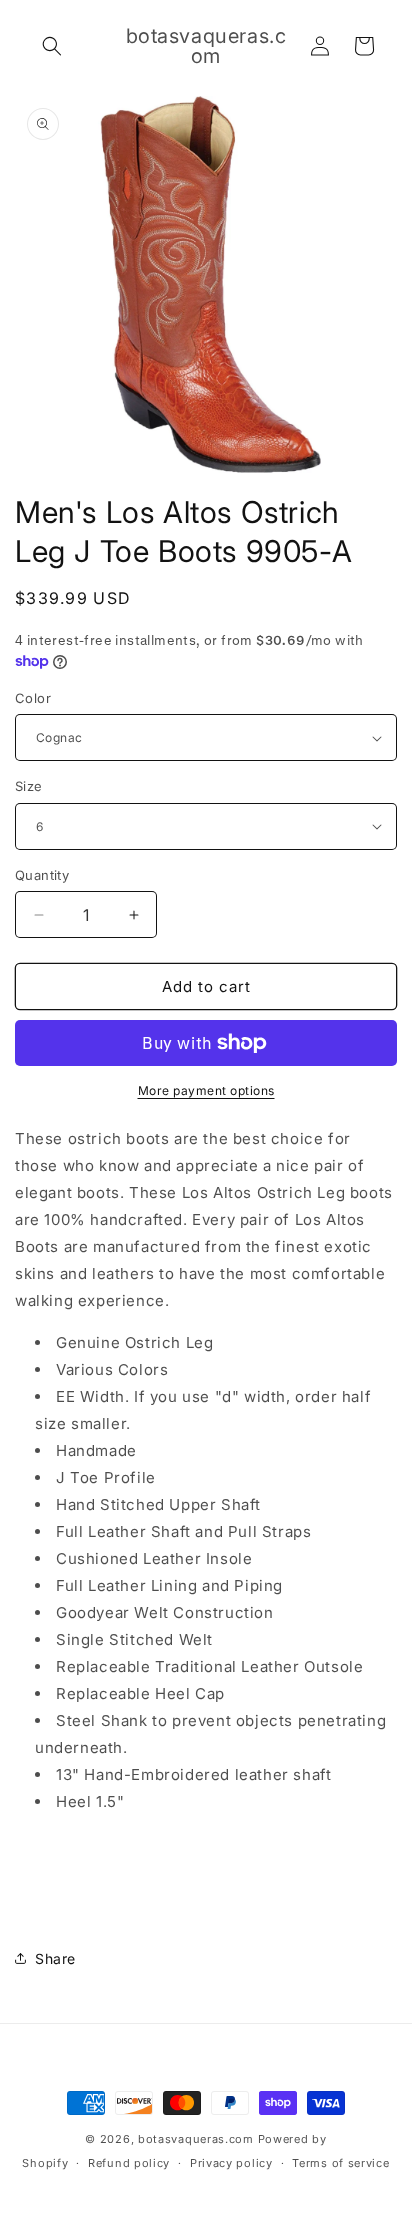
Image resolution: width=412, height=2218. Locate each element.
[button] (52, 46)
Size (29, 786)
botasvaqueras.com (196, 2139)
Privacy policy (231, 2163)
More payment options (206, 1090)
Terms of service (340, 2163)
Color (33, 698)
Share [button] (55, 1958)
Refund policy (129, 2163)
